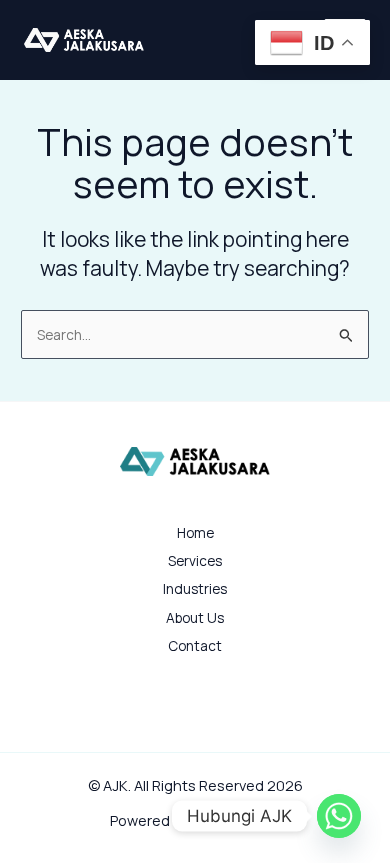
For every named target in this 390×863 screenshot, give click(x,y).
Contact (195, 645)
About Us (195, 617)
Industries (195, 588)
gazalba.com (236, 820)
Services (195, 560)
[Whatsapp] (339, 816)
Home (195, 532)
